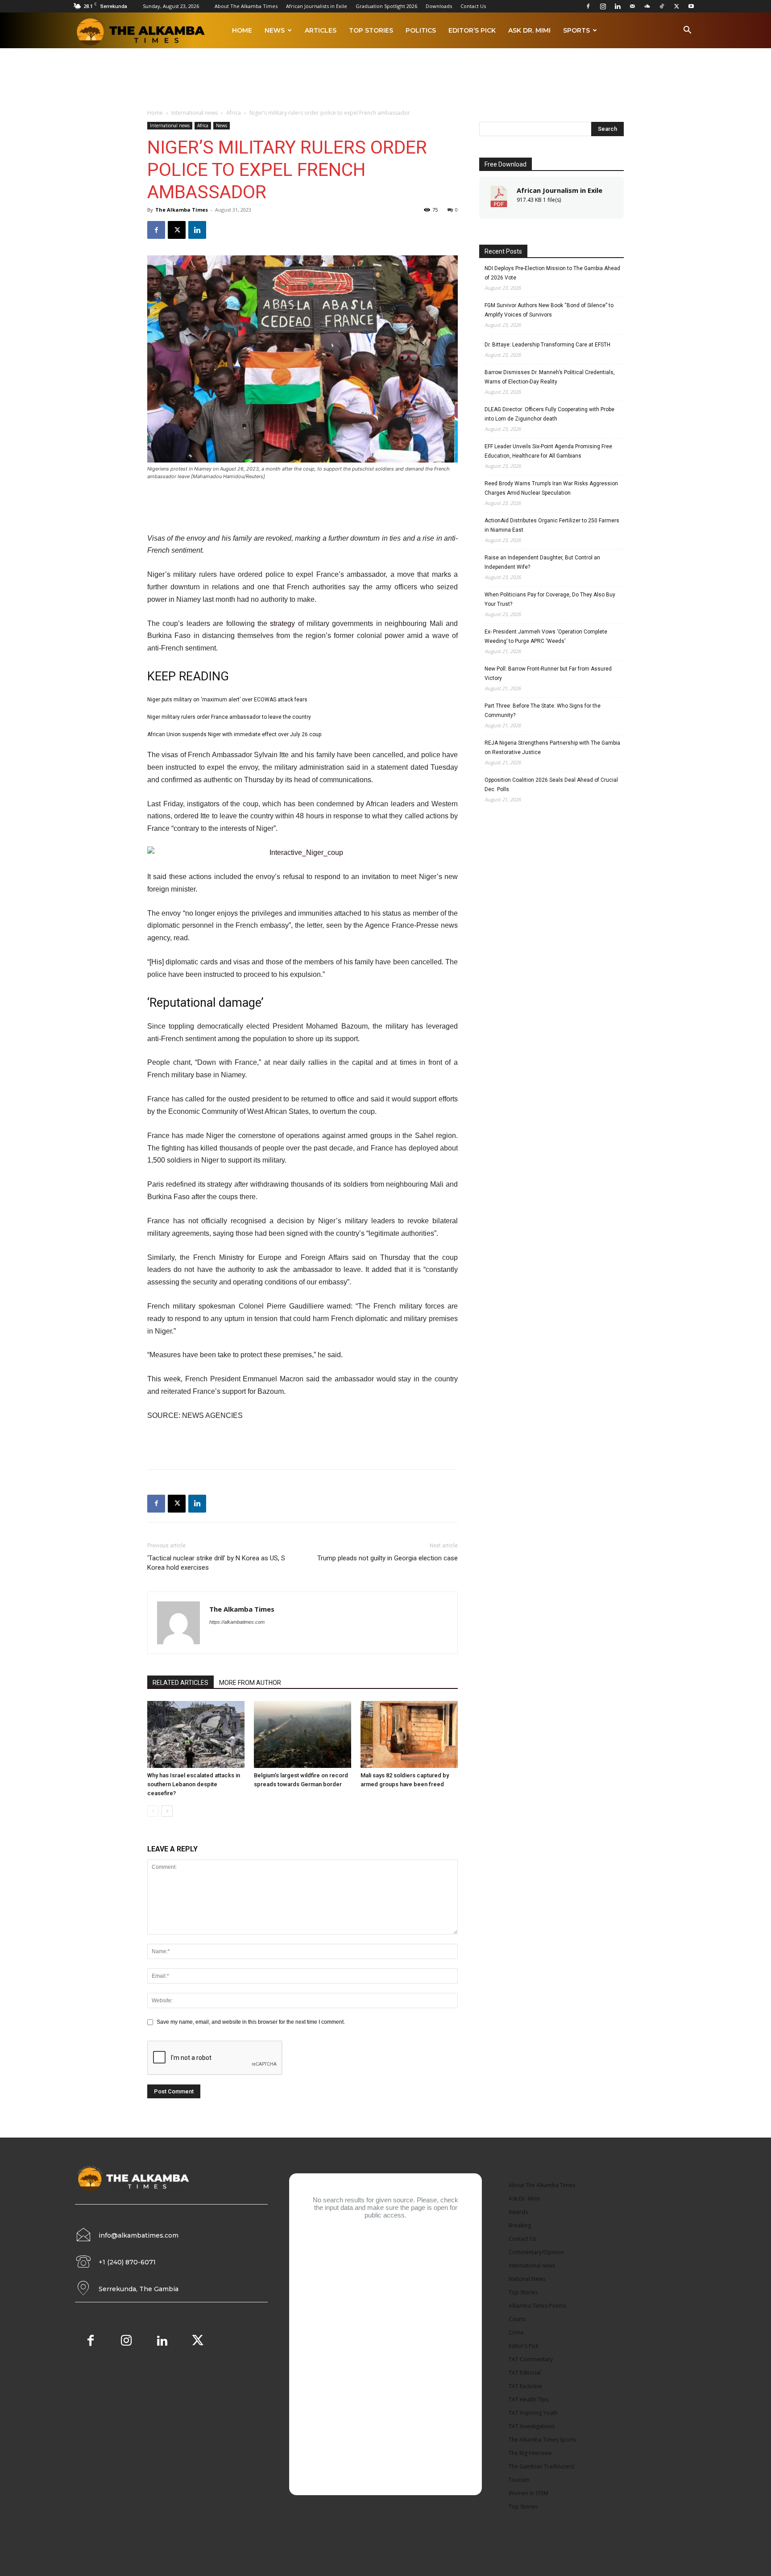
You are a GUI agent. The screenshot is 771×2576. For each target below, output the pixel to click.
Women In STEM (529, 2493)
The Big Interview (530, 2453)
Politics (421, 30)
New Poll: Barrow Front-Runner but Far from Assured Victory (548, 673)
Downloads (439, 6)
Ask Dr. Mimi (529, 30)
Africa (234, 113)
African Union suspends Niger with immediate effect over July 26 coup (234, 734)
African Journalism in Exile (560, 190)
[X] (676, 6)
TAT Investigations (532, 2426)
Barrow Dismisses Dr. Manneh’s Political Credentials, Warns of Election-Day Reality (550, 377)
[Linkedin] (618, 6)
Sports (576, 30)
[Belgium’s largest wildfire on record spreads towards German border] (303, 1734)
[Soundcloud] (647, 6)
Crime (516, 2332)
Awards (518, 2212)
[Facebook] (588, 6)
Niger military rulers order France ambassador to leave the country (229, 717)
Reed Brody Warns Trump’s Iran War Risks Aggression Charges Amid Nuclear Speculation (551, 488)
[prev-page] (153, 1811)
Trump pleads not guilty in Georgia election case (388, 1558)
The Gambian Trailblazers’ (542, 2466)
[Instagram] (603, 6)
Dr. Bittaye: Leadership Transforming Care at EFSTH (547, 345)
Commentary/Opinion (536, 2252)
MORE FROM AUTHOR (250, 1683)
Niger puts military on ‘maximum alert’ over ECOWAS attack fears (227, 700)
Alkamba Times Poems (537, 2306)
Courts (517, 2319)
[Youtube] (691, 6)
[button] (687, 31)
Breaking (520, 2225)
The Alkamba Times (182, 210)
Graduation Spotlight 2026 (386, 6)
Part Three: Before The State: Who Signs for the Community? (543, 711)
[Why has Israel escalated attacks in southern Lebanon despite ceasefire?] (196, 1734)
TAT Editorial (525, 2373)
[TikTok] (662, 6)
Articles (321, 30)
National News (527, 2279)
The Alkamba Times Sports (542, 2440)
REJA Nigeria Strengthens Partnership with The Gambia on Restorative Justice (552, 748)
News (275, 30)
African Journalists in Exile (317, 6)
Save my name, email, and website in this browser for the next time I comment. (251, 2022)
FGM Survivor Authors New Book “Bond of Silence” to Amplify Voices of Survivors (549, 310)
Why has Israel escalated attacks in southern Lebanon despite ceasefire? (194, 1784)
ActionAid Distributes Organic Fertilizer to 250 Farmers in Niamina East (552, 525)
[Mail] (632, 6)
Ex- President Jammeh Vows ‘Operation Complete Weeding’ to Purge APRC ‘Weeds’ (546, 636)
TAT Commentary (531, 2359)
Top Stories (371, 30)
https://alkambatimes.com (237, 1622)
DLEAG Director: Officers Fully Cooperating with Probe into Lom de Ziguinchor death (549, 414)
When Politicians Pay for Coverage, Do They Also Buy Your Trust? (550, 599)
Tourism (519, 2480)
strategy (282, 623)
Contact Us (473, 6)
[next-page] (167, 1811)
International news (195, 113)
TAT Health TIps (529, 2399)
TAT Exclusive (525, 2386)
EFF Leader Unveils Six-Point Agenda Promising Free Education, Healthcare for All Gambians (548, 451)
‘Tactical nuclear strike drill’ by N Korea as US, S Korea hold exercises (216, 1563)
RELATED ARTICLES (180, 1683)
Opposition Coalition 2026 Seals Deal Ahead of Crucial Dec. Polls (551, 785)
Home (242, 30)
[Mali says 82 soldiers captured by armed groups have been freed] (409, 1734)
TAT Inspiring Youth (533, 2413)
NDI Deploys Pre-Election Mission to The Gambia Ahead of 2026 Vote (552, 273)
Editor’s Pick (472, 30)
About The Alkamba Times (246, 6)
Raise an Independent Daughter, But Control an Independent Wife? (542, 562)
